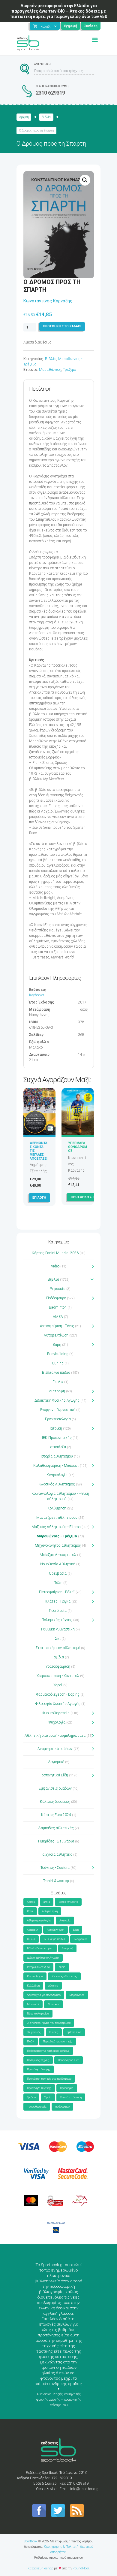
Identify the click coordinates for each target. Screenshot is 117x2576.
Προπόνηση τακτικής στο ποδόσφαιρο (49, 2079)
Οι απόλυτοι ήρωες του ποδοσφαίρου (49, 2023)
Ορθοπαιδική (74, 2032)
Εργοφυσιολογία (58, 1419)
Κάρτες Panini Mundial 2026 (55, 1253)
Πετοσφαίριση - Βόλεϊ (57, 1592)
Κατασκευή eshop (40, 2568)
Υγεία (48, 2097)
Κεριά (62, 1967)
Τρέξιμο (69, 370)
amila (47, 1902)
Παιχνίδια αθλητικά (56, 1854)
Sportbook (31, 2541)
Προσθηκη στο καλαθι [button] (90, 1197)
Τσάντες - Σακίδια (55, 1868)
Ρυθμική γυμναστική (58, 1629)
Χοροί (58, 1685)
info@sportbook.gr (85, 2489)
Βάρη (57, 1345)
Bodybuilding (58, 1354)
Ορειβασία (58, 1573)
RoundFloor (81, 2568)
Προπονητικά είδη (69, 2060)
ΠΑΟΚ (31, 2042)
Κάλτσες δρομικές (55, 1802)
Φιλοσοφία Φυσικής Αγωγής (58, 1704)
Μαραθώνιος (50, 370)
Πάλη (58, 1583)
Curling (58, 1363)
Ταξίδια (58, 1657)
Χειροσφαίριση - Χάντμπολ (58, 1676)
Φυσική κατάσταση (71, 2097)
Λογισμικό (56, 1762)
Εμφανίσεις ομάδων (55, 1788)
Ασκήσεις (33, 1930)
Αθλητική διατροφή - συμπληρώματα (55, 1736)
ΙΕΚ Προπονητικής (57, 1438)
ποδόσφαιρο (62, 2107)
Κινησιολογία (57, 1475)
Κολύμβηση (57, 1508)
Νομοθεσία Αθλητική (58, 1564)
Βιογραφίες (81, 1939)
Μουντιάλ (33, 2004)
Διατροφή (57, 1391)
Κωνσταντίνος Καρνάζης (48, 301)
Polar (30, 1911)
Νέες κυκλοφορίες (38, 2014)
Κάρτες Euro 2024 (56, 1815)
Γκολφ (58, 1382)
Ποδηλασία (58, 1611)
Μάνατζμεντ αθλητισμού (57, 1518)
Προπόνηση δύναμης (39, 2069)
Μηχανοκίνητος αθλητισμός (58, 1545)
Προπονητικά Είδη (53, 1775)
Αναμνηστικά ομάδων (55, 1749)
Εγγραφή (71, 26)
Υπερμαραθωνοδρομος (78, 1147)
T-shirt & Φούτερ (56, 1881)
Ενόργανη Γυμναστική (58, 1410)
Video (55, 1266)
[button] (85, 180)
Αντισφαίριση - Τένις (57, 1326)
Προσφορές (67, 2088)
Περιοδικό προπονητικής (58, 2042)
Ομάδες (54, 2032)
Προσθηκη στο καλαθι (62, 326)
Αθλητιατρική (50, 1911)
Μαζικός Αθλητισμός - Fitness (56, 1527)
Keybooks (37, 995)
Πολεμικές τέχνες (57, 1620)
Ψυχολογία (57, 1722)
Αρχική (24, 117)
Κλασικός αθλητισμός (64, 1976)
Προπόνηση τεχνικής (39, 2088)
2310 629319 (50, 93)
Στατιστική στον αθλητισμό (58, 1648)
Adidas (31, 1902)
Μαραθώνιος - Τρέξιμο (57, 1536)
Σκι (58, 1639)
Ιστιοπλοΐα (58, 1447)
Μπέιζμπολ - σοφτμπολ (58, 1555)
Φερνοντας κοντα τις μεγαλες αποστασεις (39, 1153)
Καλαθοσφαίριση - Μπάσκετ (56, 1466)
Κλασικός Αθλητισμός (57, 1484)
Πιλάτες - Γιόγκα (57, 1601)
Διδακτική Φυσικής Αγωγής (57, 1400)
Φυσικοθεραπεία (56, 1713)
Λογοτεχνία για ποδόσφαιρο (44, 1995)
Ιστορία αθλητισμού (57, 1456)
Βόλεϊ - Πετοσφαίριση (40, 1948)
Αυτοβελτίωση (56, 1335)
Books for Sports (68, 1902)
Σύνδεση (91, 26)
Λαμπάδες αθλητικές (56, 1828)
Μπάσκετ (54, 2004)
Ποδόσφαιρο (56, 1298)
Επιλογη (39, 1198)
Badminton (58, 1307)
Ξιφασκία (58, 1289)
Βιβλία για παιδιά (56, 1373)
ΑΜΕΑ (58, 1317)
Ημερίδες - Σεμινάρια (56, 1841)
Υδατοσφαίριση (58, 1666)
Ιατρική (56, 1428)
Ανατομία (65, 1921)
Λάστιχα (53, 1986)
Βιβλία (46, 117)
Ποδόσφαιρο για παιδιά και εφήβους (48, 2051)
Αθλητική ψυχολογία (39, 1921)
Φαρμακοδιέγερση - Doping (58, 1694)
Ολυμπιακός (34, 2032)
